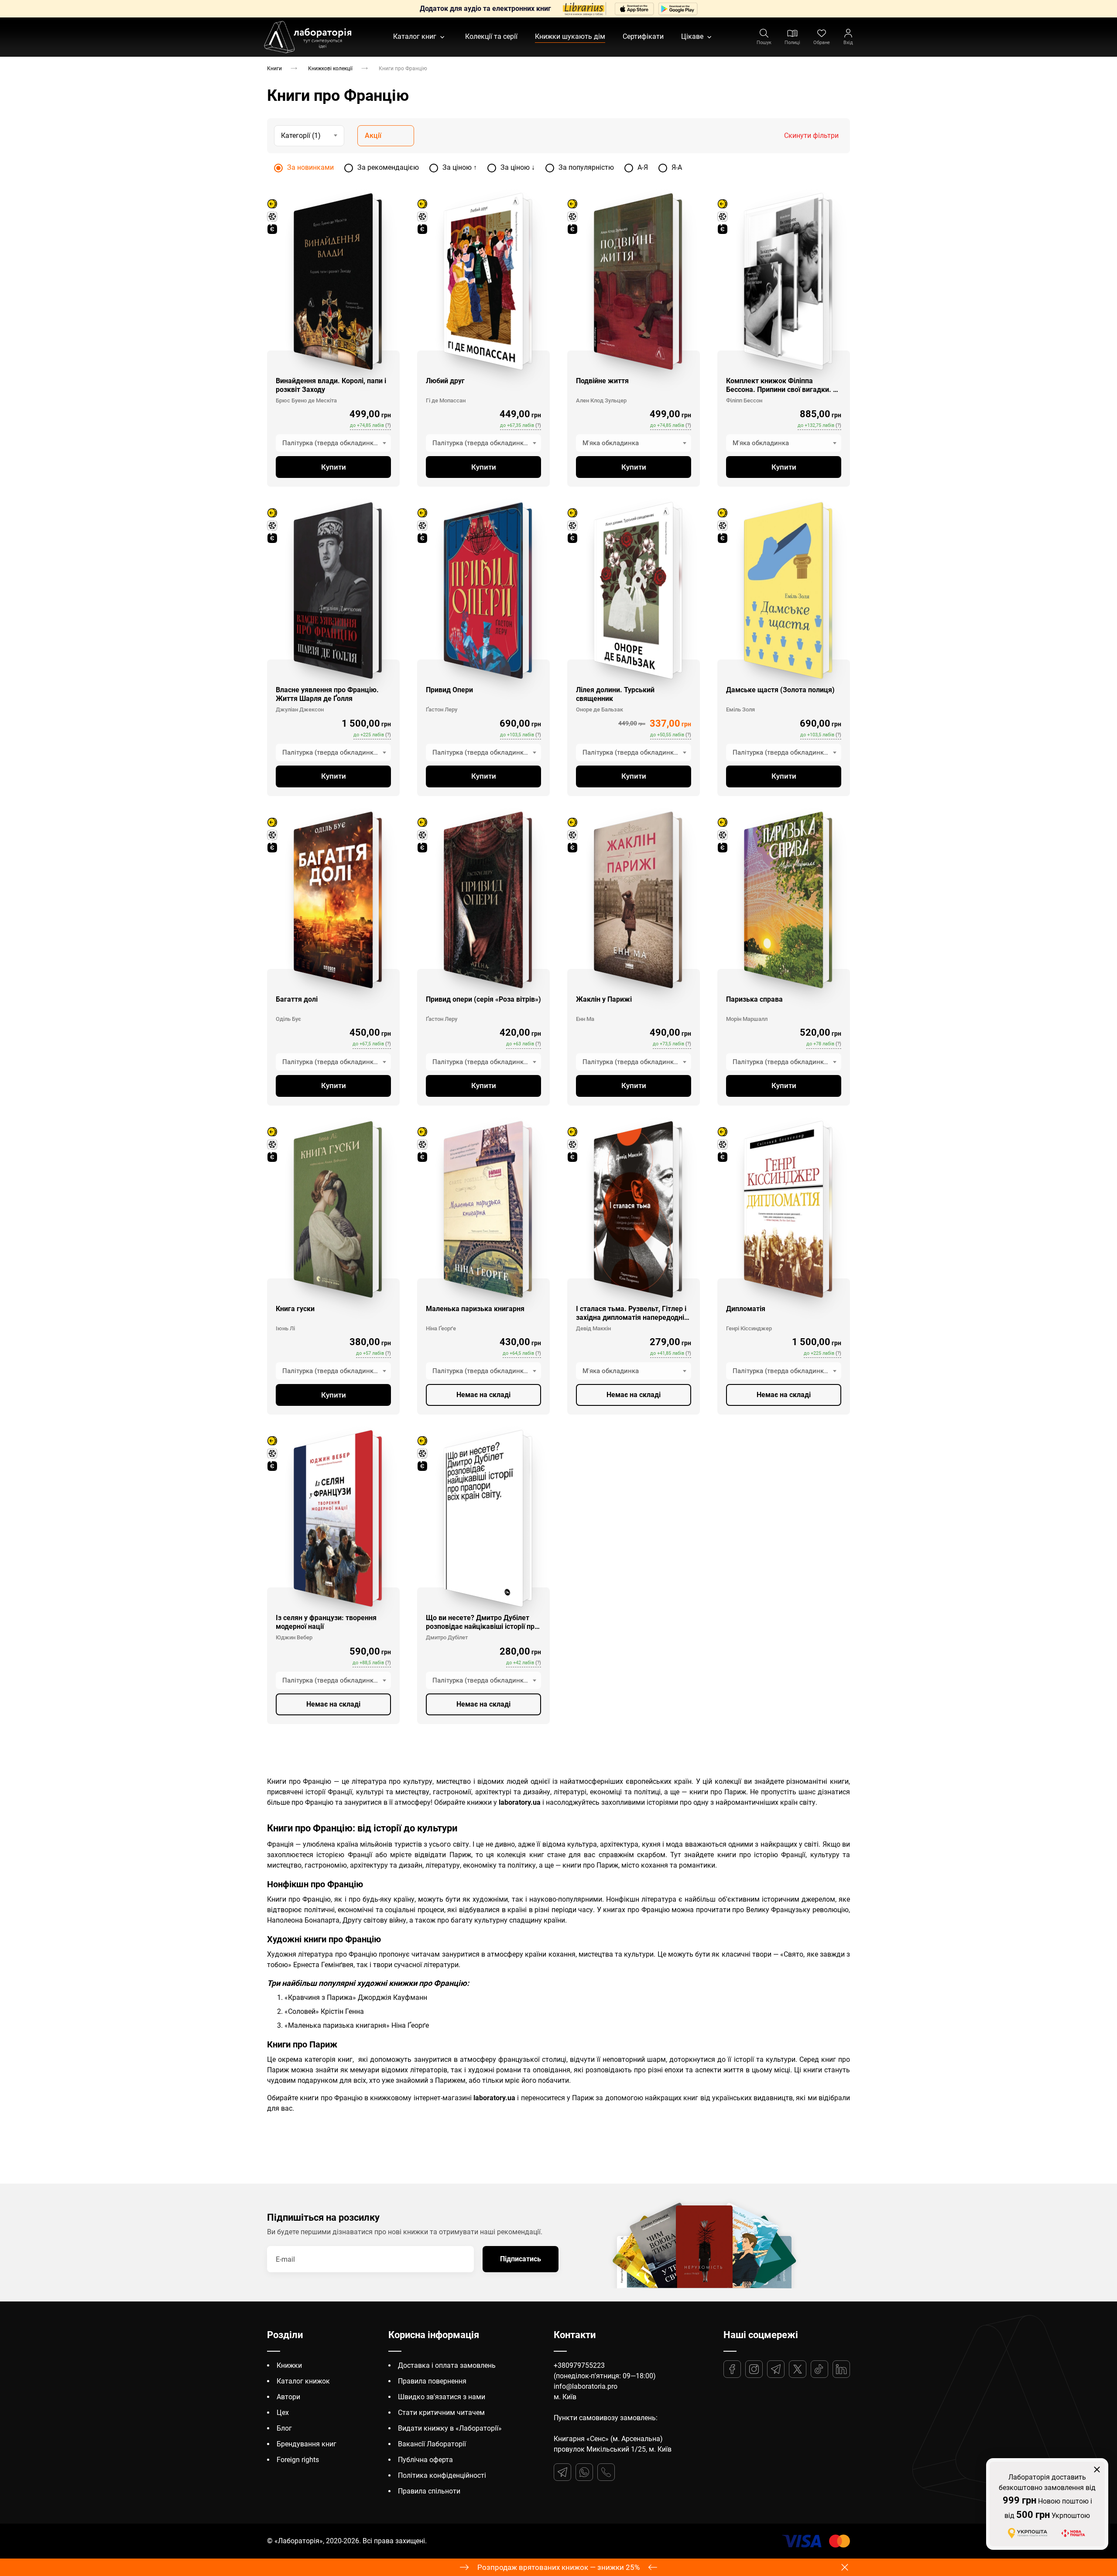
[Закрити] (657, 1224)
